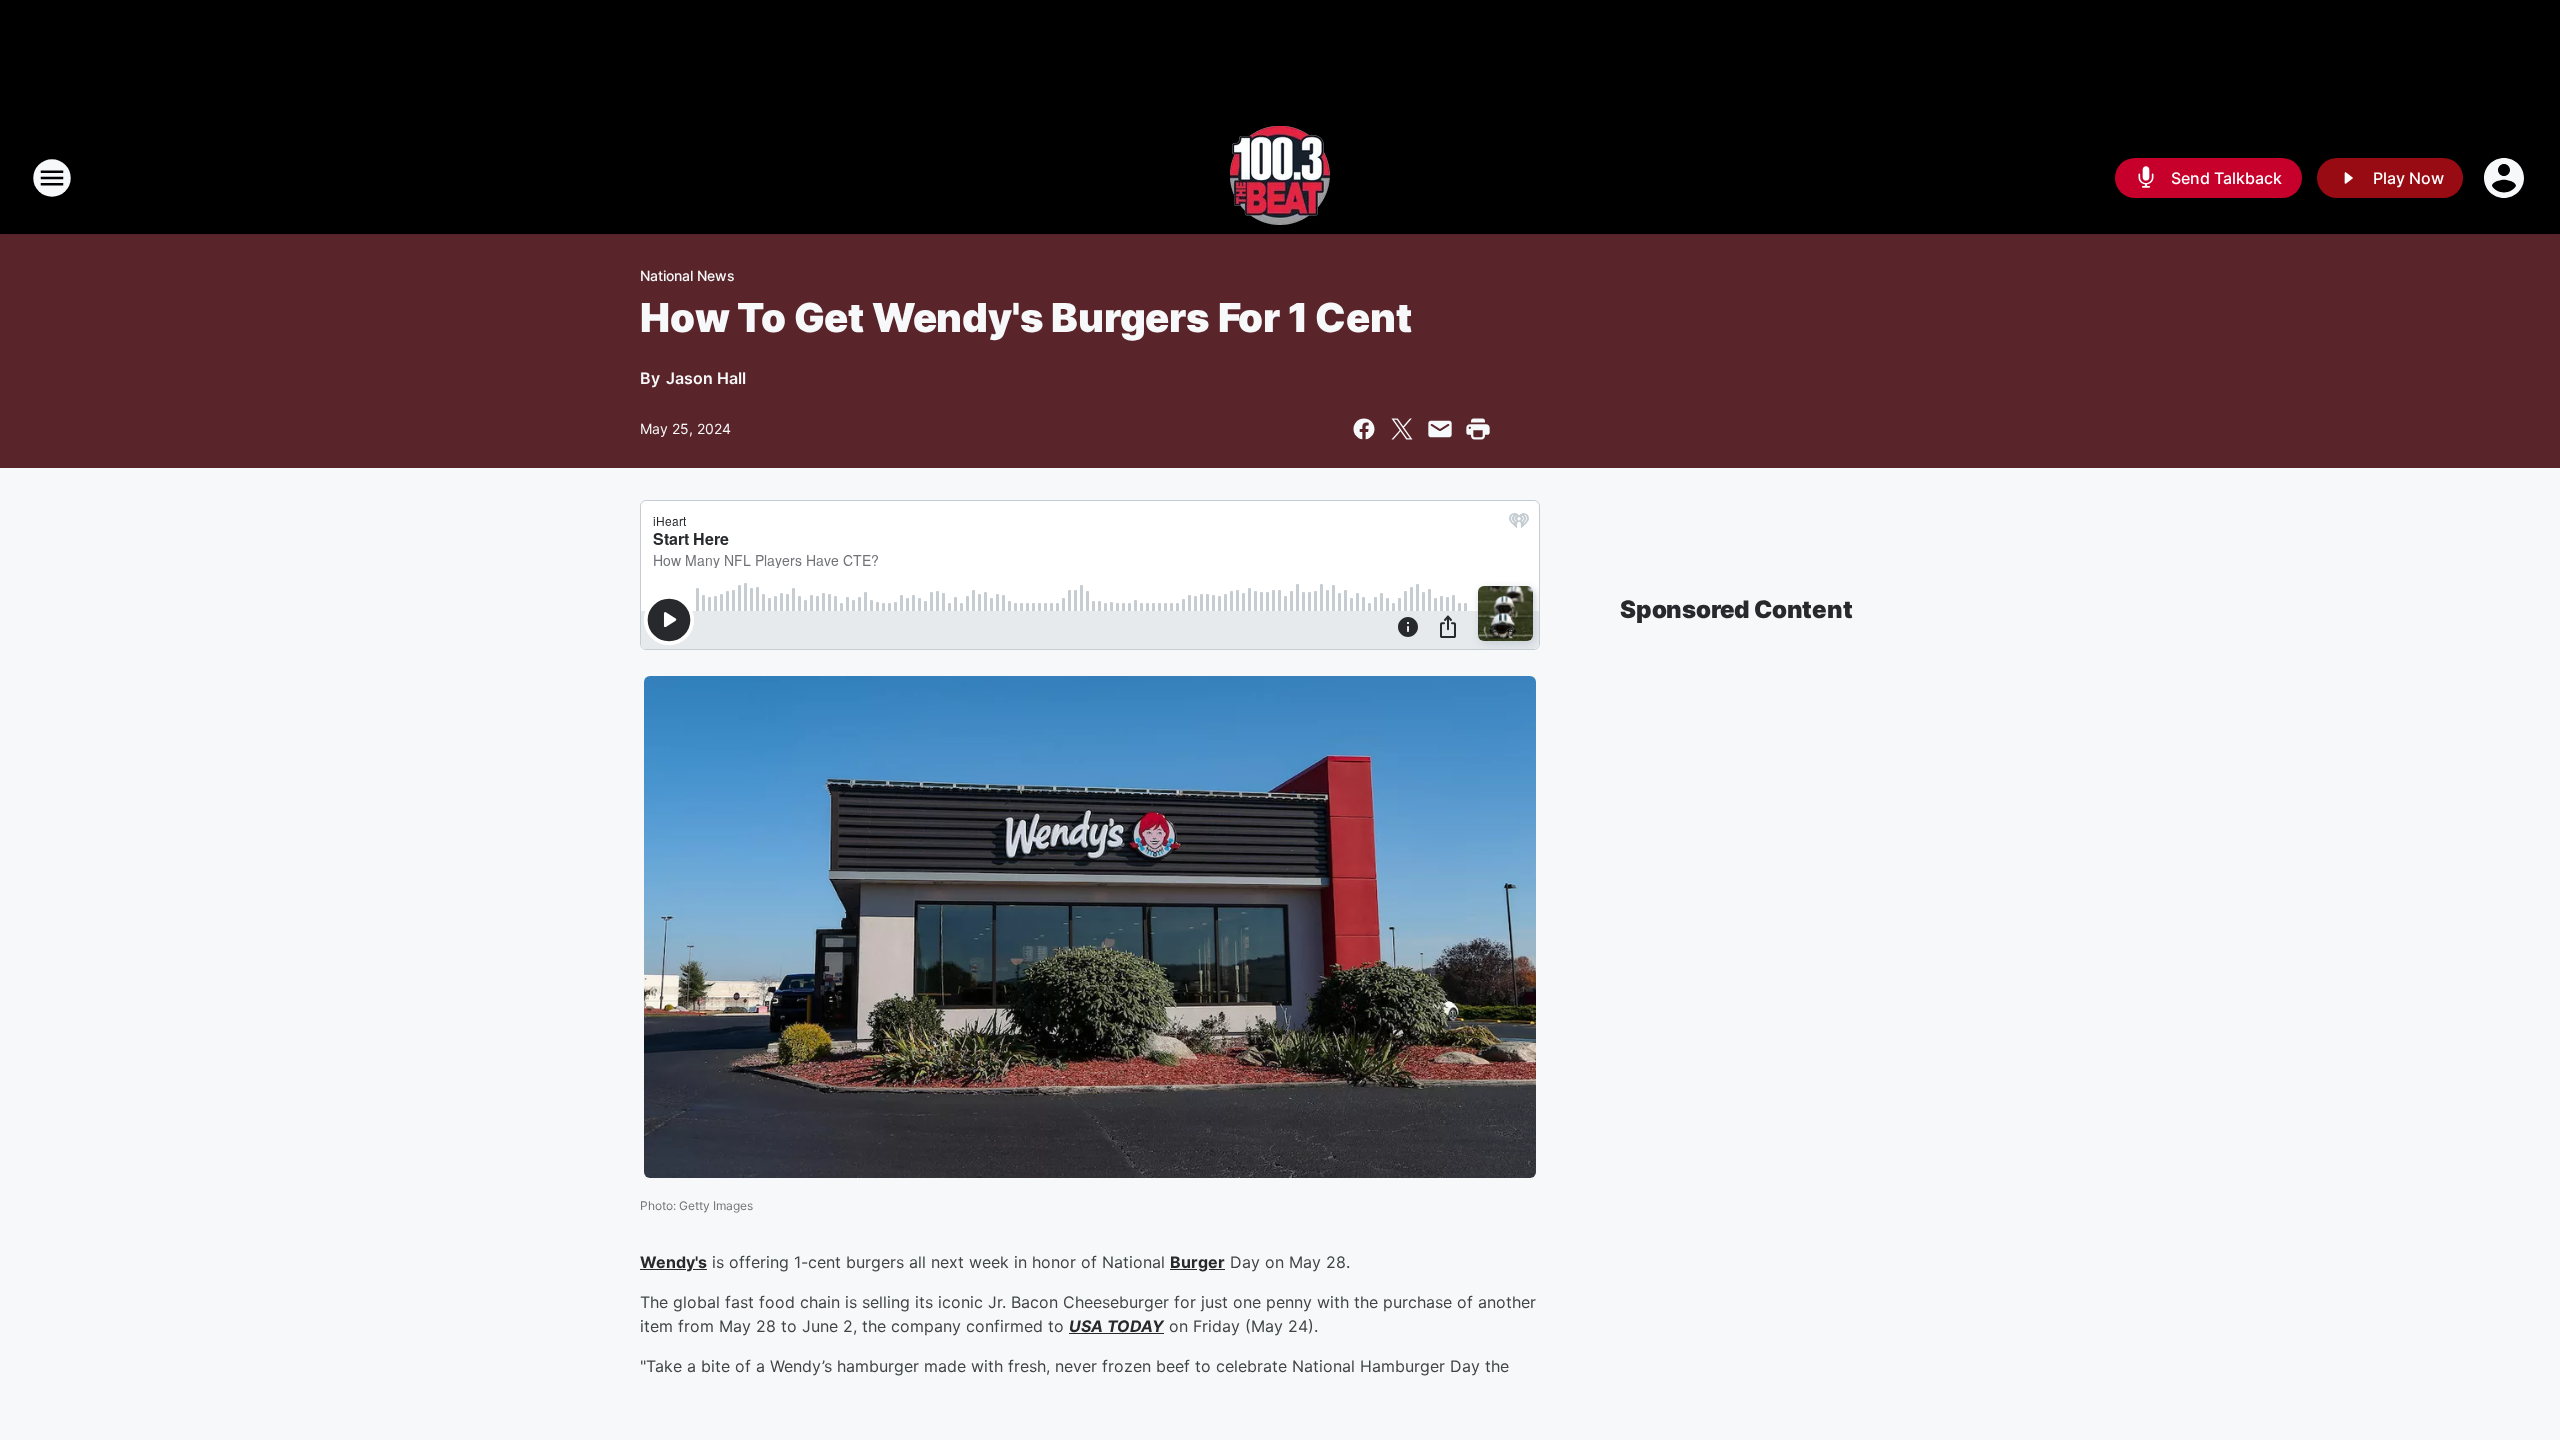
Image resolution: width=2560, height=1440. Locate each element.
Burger (1197, 1262)
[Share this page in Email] (1440, 429)
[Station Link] (1280, 178)
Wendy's (673, 1262)
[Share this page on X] (1402, 429)
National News (687, 275)
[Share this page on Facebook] (1364, 429)
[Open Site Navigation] (52, 178)
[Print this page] (1478, 429)
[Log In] (2506, 178)
